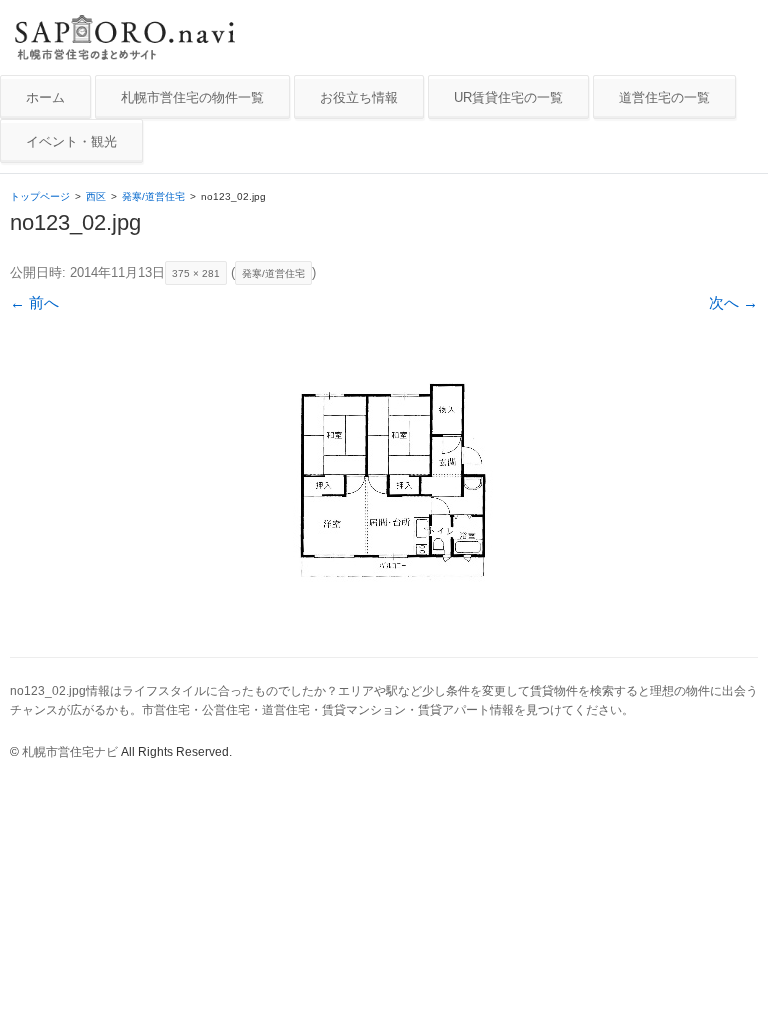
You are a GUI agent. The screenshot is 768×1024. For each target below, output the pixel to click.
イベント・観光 (71, 141)
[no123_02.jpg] (384, 482)
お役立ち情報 (359, 97)
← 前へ (34, 302)
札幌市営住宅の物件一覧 (192, 97)
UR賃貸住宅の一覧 (508, 97)
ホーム (45, 97)
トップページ (40, 196)
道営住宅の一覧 (664, 97)
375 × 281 (196, 273)
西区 (96, 196)
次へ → (733, 302)
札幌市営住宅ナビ (70, 752)
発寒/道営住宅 (153, 196)
